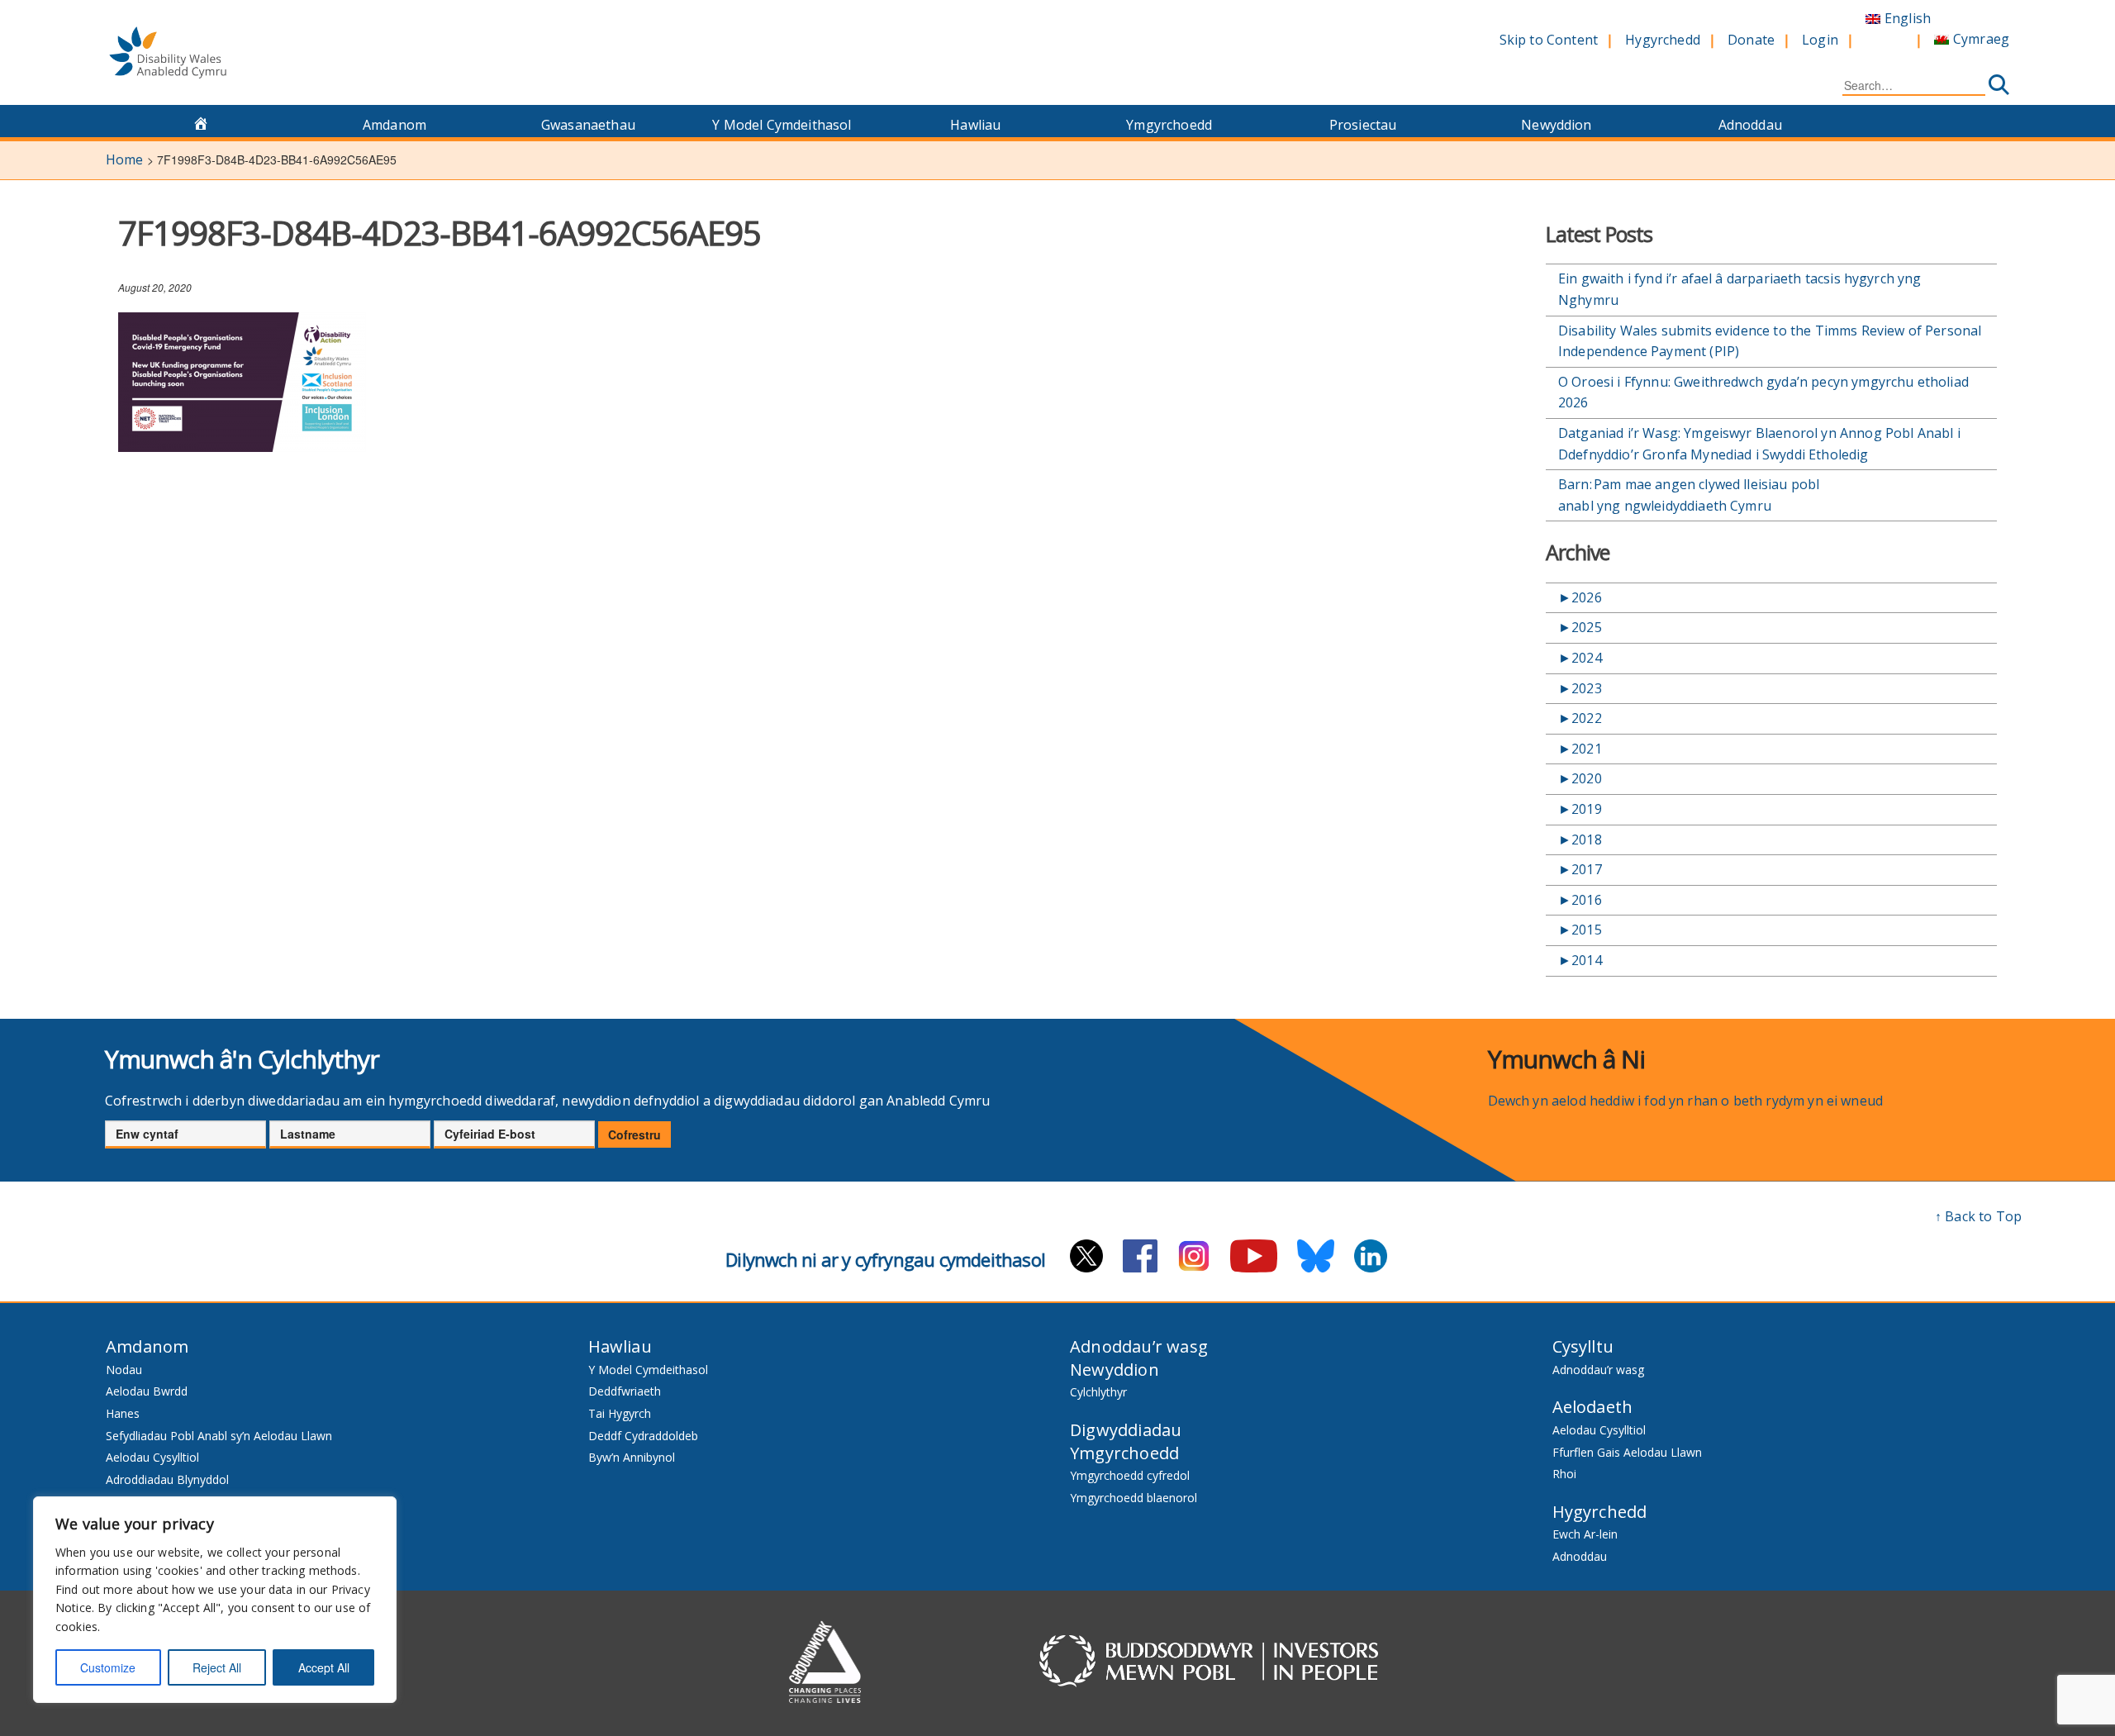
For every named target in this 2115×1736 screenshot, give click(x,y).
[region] (215, 1600)
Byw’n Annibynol (632, 1457)
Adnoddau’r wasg (1139, 1346)
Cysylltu (1583, 1346)
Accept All (324, 1667)
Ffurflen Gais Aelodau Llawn (1627, 1452)
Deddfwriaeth (625, 1391)
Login (1820, 40)
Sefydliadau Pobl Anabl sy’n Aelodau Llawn (219, 1436)
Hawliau (975, 125)
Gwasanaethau (588, 125)
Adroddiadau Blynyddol (167, 1479)
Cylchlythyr (1098, 1392)
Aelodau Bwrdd (147, 1391)
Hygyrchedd (1663, 40)
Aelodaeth (1593, 1407)
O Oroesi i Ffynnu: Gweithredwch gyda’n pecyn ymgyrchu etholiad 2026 (1763, 392)
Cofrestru (634, 1134)
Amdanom (394, 125)
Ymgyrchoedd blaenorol (1134, 1498)
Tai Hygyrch (620, 1413)
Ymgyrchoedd (1169, 125)
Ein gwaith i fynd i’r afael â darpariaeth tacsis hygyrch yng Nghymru (1740, 289)
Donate (1751, 40)
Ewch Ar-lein (1585, 1534)
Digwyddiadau (1126, 1430)
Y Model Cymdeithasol (782, 125)
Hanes (123, 1413)
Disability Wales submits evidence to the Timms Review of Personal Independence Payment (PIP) (1770, 341)
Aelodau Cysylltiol (152, 1457)
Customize (108, 1667)
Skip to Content (1549, 40)
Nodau (124, 1370)
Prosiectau (1363, 125)
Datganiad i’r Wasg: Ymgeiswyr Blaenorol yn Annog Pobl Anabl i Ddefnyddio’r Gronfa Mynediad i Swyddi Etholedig (1759, 444)
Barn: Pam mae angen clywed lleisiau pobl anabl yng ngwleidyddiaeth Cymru (1689, 495)
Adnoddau (1750, 125)
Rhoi (1564, 1474)
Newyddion (1556, 125)
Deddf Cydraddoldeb (643, 1436)
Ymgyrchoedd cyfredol (1130, 1475)
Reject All (217, 1667)
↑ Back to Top (1978, 1216)
